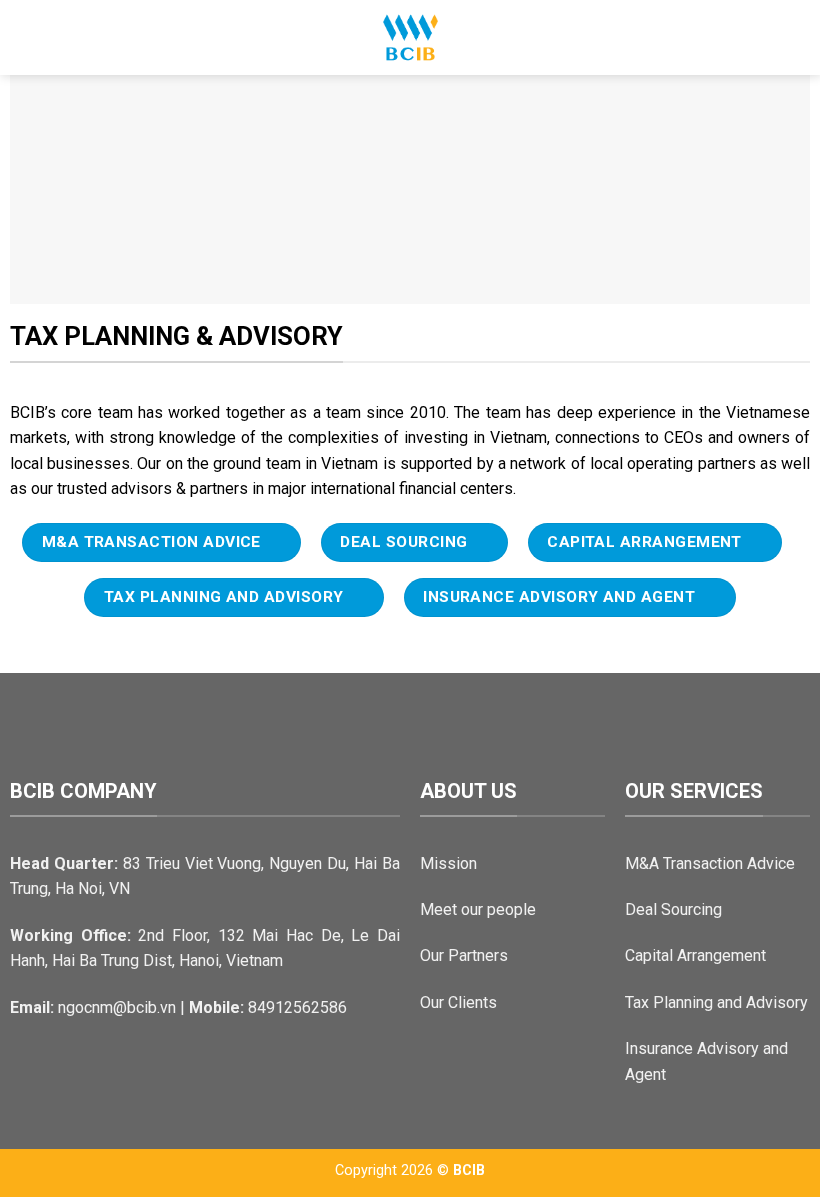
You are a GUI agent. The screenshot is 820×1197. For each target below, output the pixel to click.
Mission (448, 863)
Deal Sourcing (673, 909)
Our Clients (458, 1002)
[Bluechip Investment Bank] (410, 37)
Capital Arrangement (695, 955)
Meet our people (478, 909)
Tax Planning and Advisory (716, 1002)
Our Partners (464, 955)
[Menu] (27, 37)
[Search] (797, 37)
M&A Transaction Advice (710, 863)
